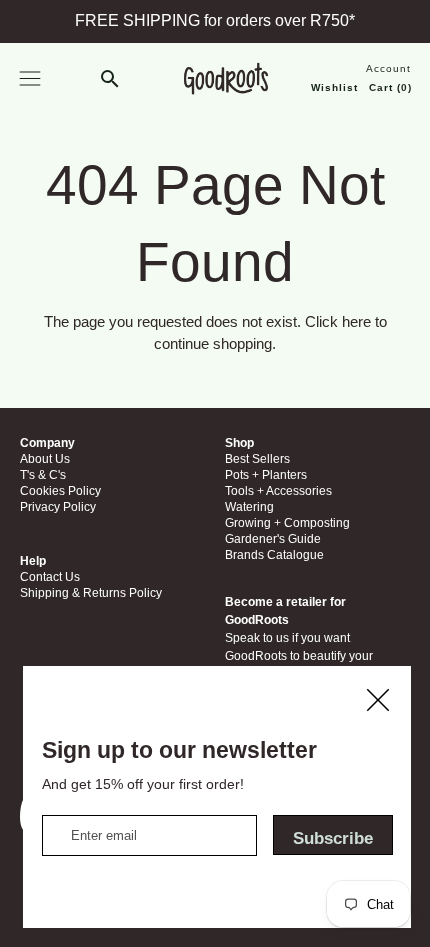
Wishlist (333, 87)
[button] (110, 80)
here (356, 321)
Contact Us (290, 719)
